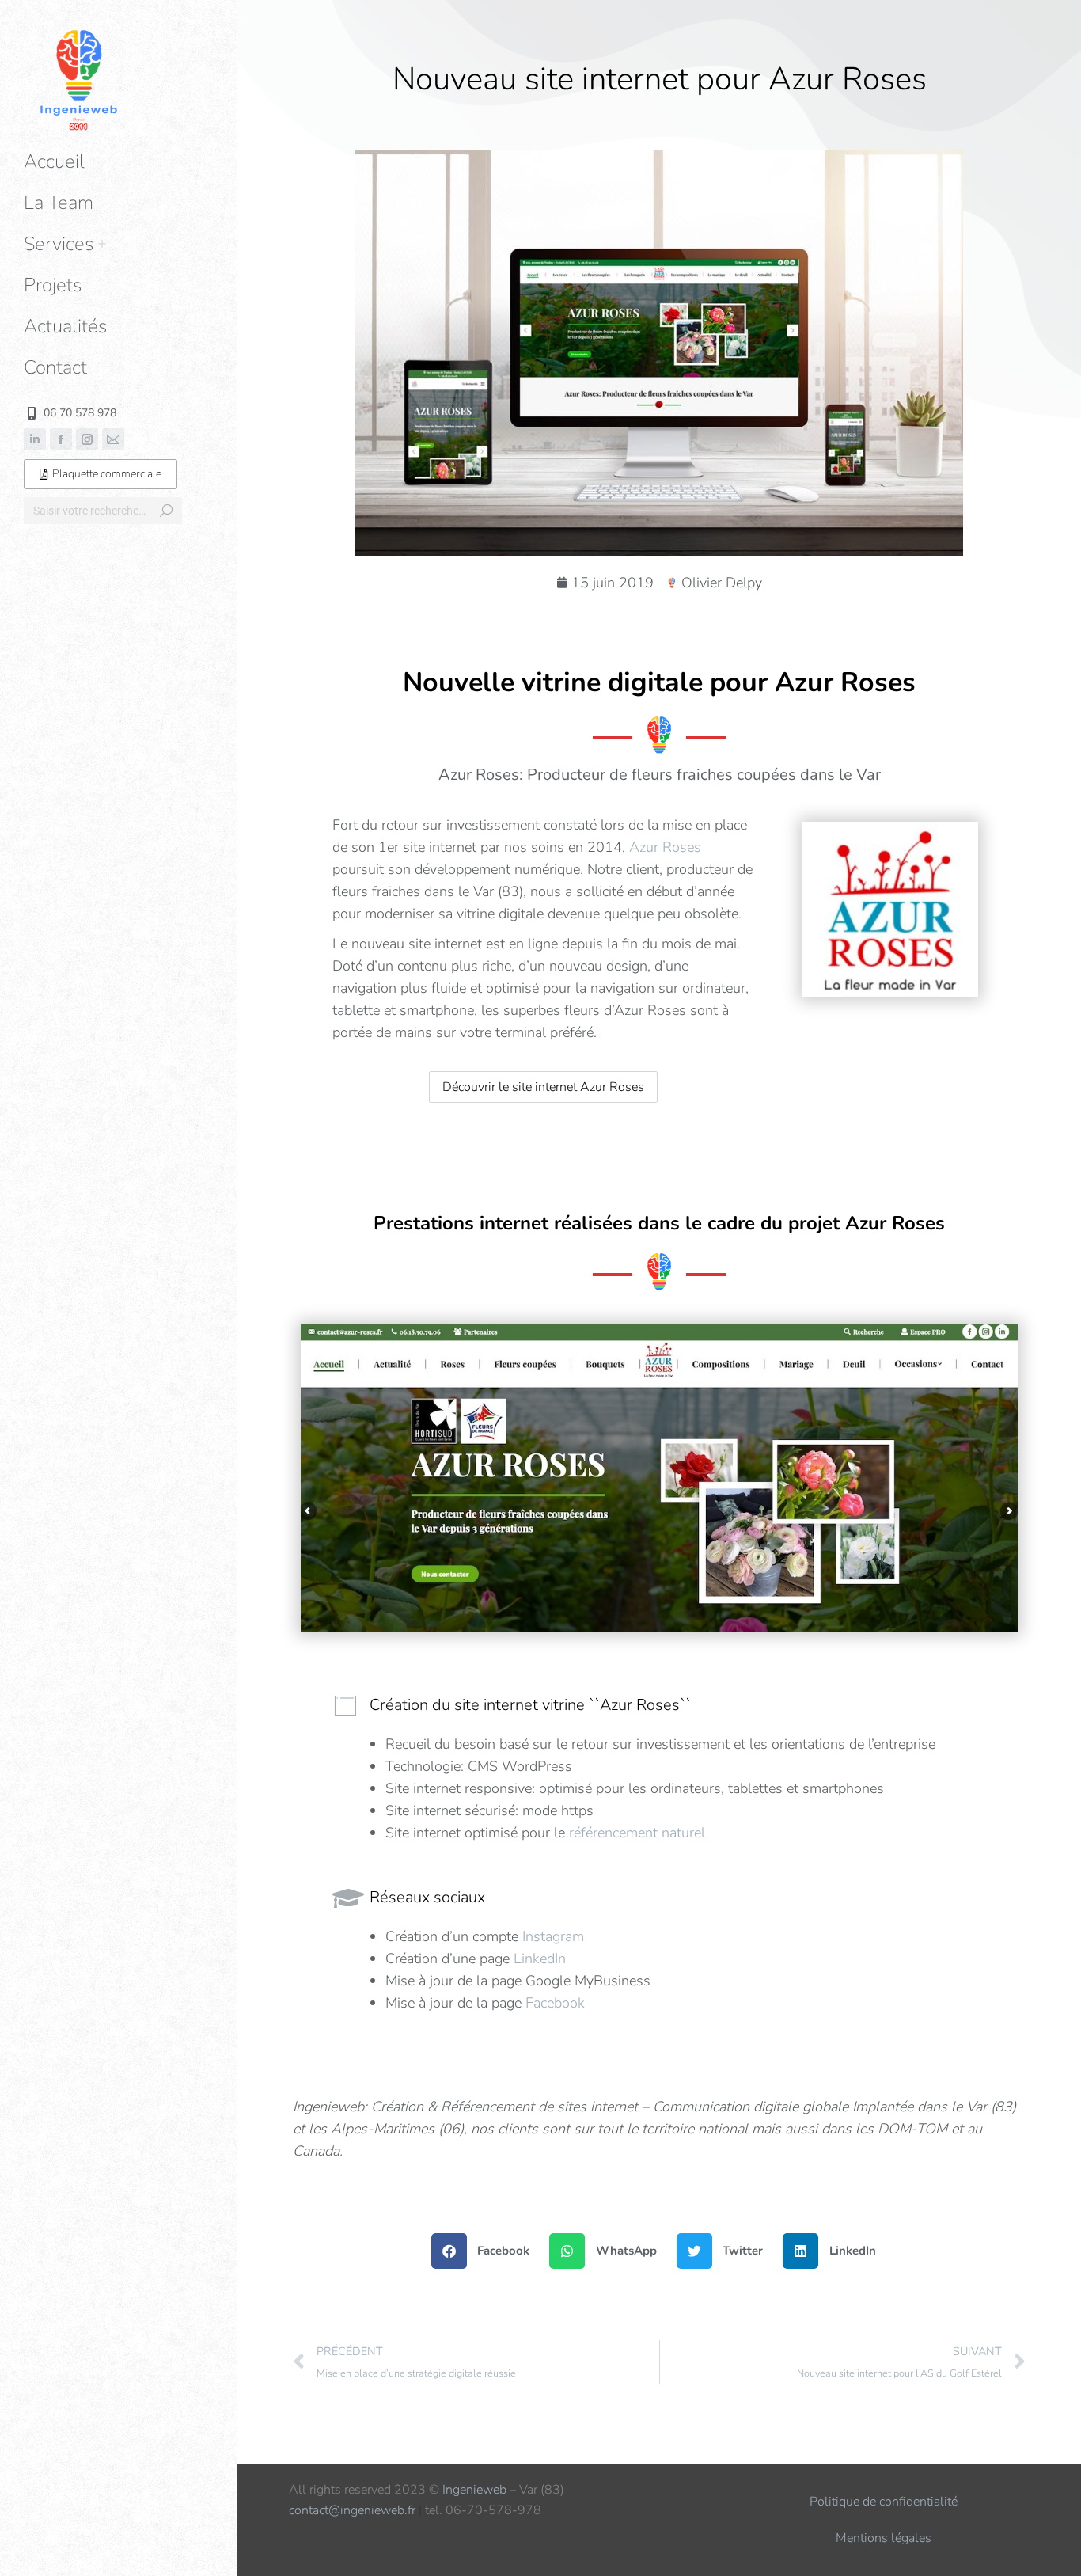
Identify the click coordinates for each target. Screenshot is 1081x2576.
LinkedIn (540, 1959)
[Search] (166, 511)
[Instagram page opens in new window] (87, 439)
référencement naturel (637, 1833)
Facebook (555, 2003)
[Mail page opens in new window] (113, 439)
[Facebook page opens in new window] (61, 439)
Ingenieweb (474, 2490)
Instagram (553, 1936)
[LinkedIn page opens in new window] (35, 439)
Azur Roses (665, 847)
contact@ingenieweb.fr (352, 2510)
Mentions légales (884, 2538)
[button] (845, 14)
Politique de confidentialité (884, 2502)
